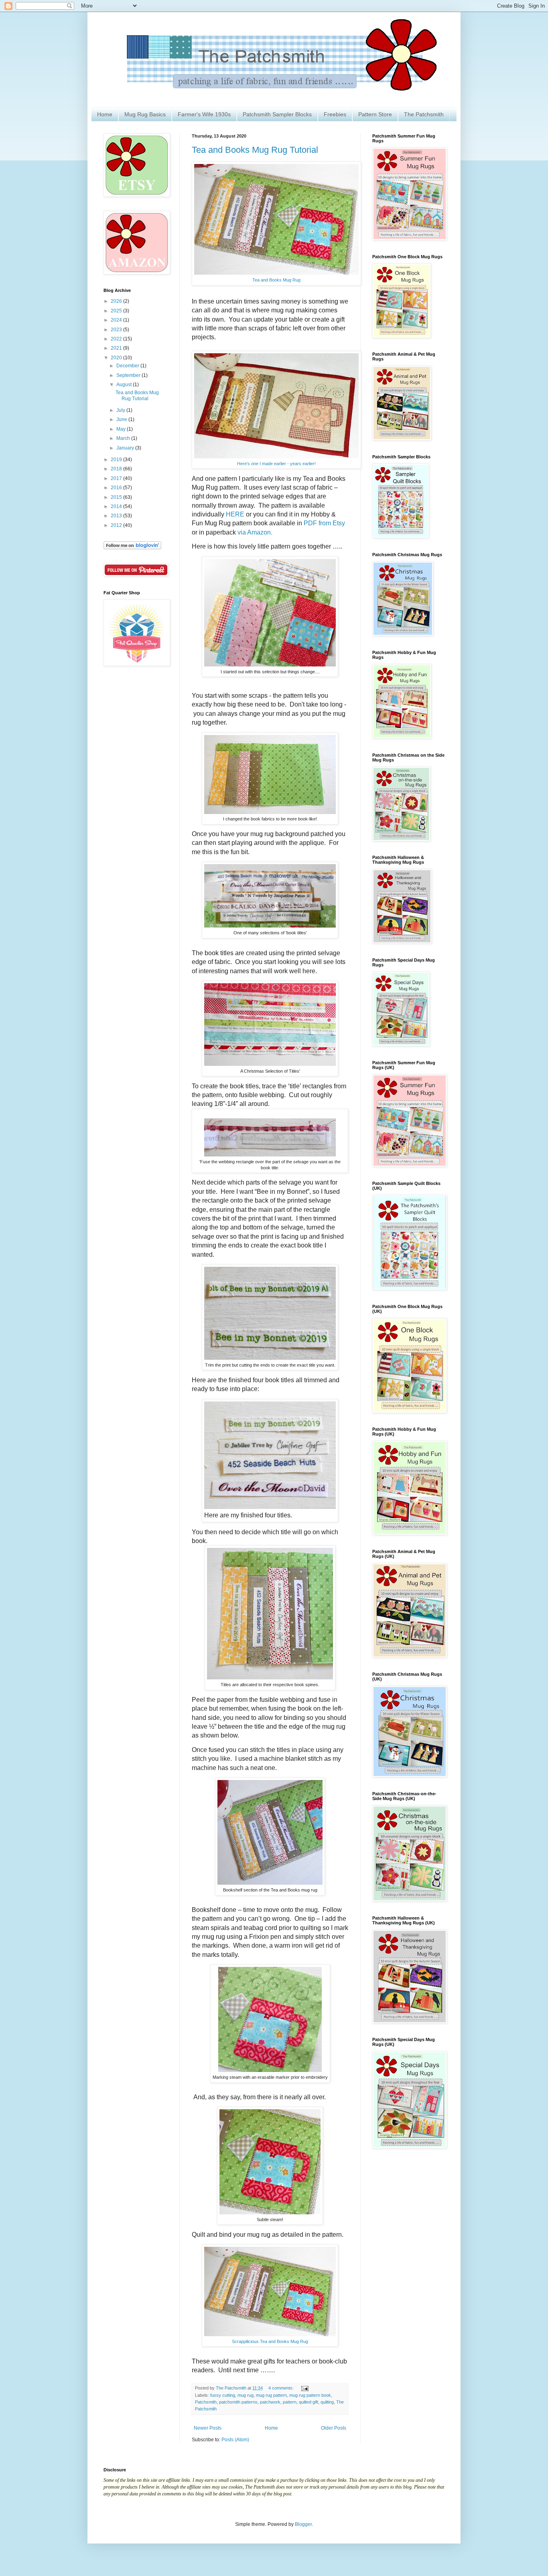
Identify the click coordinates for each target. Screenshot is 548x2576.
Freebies (335, 114)
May (122, 429)
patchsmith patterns (238, 2402)
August (125, 385)
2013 (117, 516)
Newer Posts (208, 2428)
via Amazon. (254, 532)
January (126, 448)
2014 (117, 506)
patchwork (270, 2402)
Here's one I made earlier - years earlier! (276, 464)
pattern (290, 2402)
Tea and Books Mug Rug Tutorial (255, 150)
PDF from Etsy (324, 523)
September (129, 375)
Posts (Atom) (235, 2440)
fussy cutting (223, 2395)
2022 (117, 339)
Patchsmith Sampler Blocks (277, 114)
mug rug (246, 2395)
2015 (117, 497)
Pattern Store (375, 114)
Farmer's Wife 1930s (204, 114)
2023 (117, 330)
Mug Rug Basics (145, 114)
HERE (235, 514)
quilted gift (309, 2402)
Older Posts (334, 2428)
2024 (117, 320)
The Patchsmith (424, 114)
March (124, 438)
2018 (117, 469)
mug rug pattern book (310, 2395)
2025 (117, 311)
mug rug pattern (271, 2395)
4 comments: (282, 2388)
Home (105, 114)
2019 (117, 460)
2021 (117, 348)
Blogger (303, 2524)
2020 (117, 358)
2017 (117, 478)
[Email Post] (304, 2388)
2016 (117, 488)
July (121, 410)
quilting (327, 2402)
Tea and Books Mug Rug (276, 280)
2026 (117, 301)
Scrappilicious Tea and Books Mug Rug (270, 2341)
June (122, 419)
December (128, 366)
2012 (117, 525)
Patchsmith (206, 2402)
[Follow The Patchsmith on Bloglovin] (132, 548)
